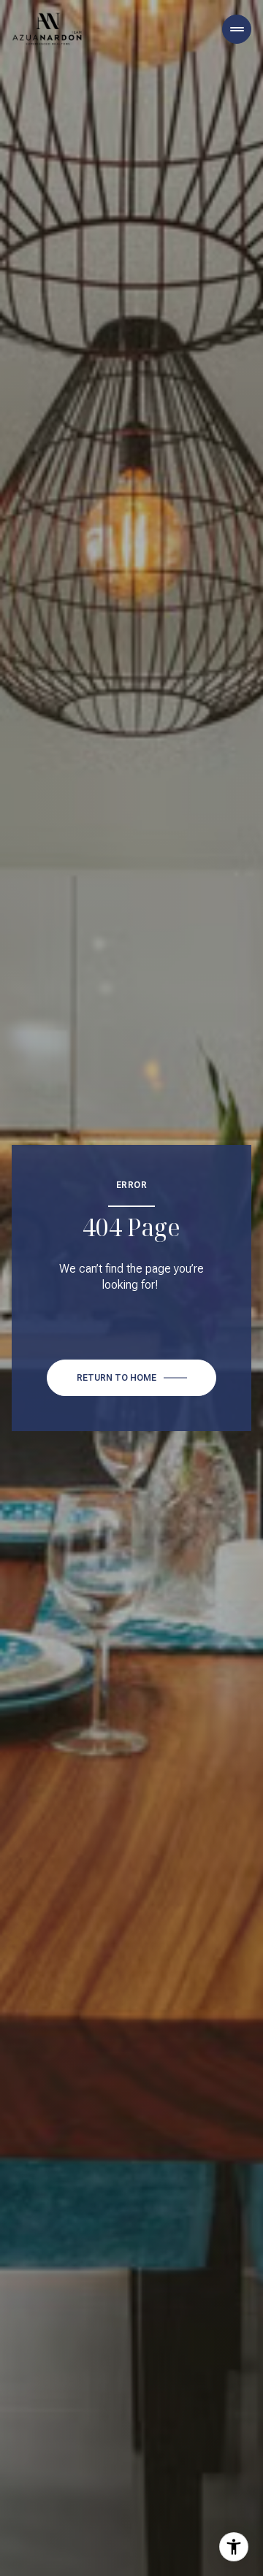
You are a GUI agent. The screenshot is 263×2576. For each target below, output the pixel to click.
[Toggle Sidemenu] (237, 29)
